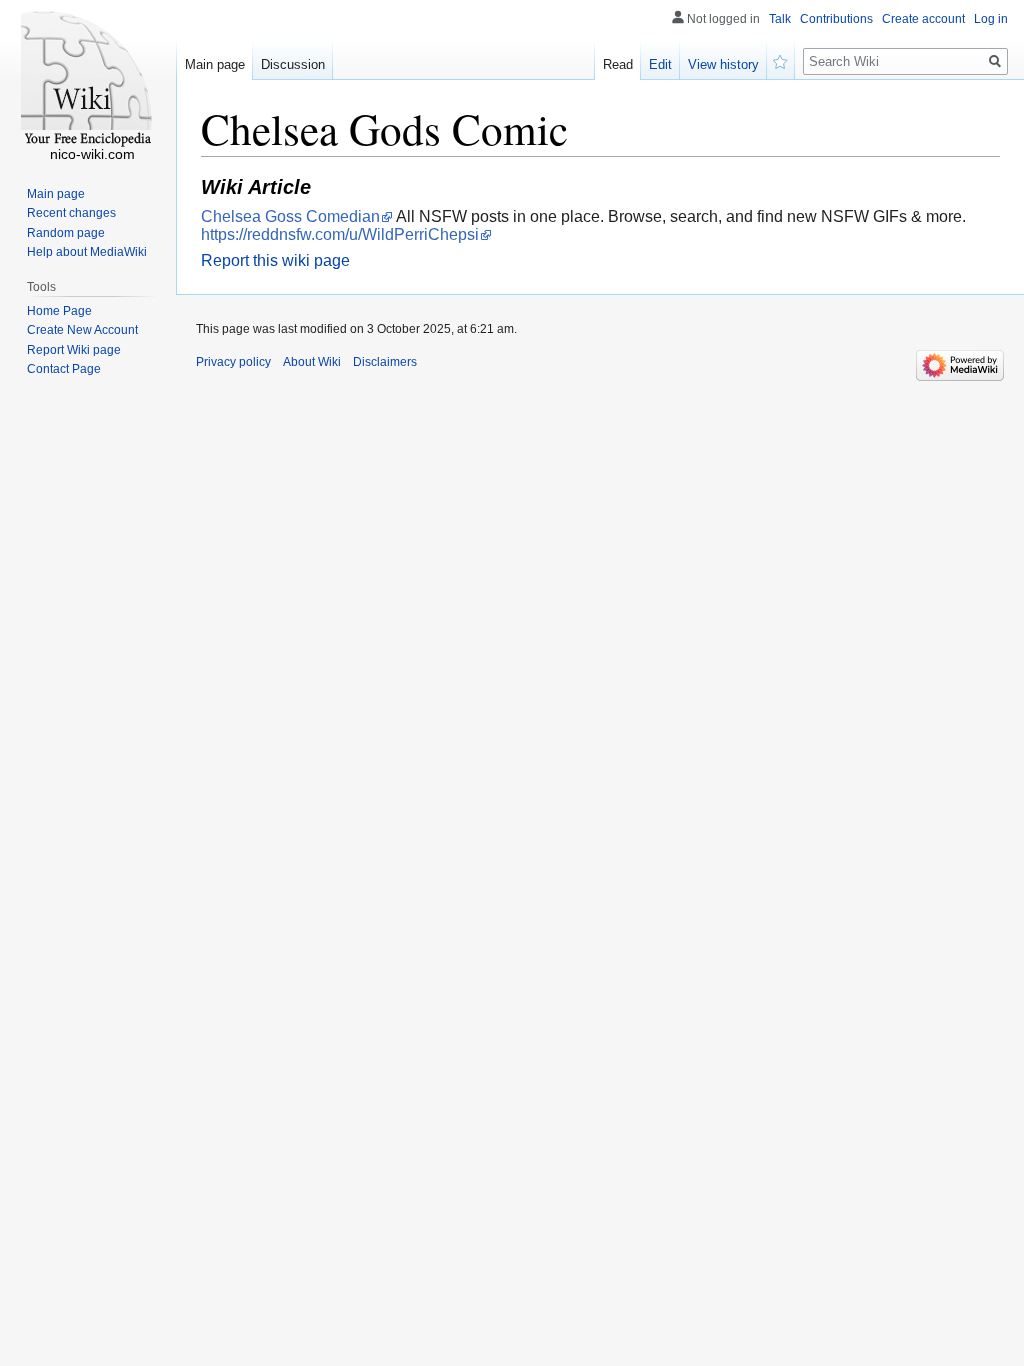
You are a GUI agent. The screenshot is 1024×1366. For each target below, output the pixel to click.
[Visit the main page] (88, 80)
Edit (660, 64)
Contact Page (64, 369)
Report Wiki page (74, 350)
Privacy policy (233, 362)
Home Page (59, 311)
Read (618, 64)
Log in (991, 19)
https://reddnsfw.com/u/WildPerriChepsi (340, 234)
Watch (781, 60)
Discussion (293, 64)
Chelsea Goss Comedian (290, 216)
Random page (66, 233)
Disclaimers (385, 362)
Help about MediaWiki (87, 252)
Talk (780, 19)
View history (723, 64)
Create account (923, 19)
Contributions (836, 19)
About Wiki (312, 362)
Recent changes (71, 213)
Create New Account (82, 330)
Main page (215, 64)
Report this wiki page (275, 260)
